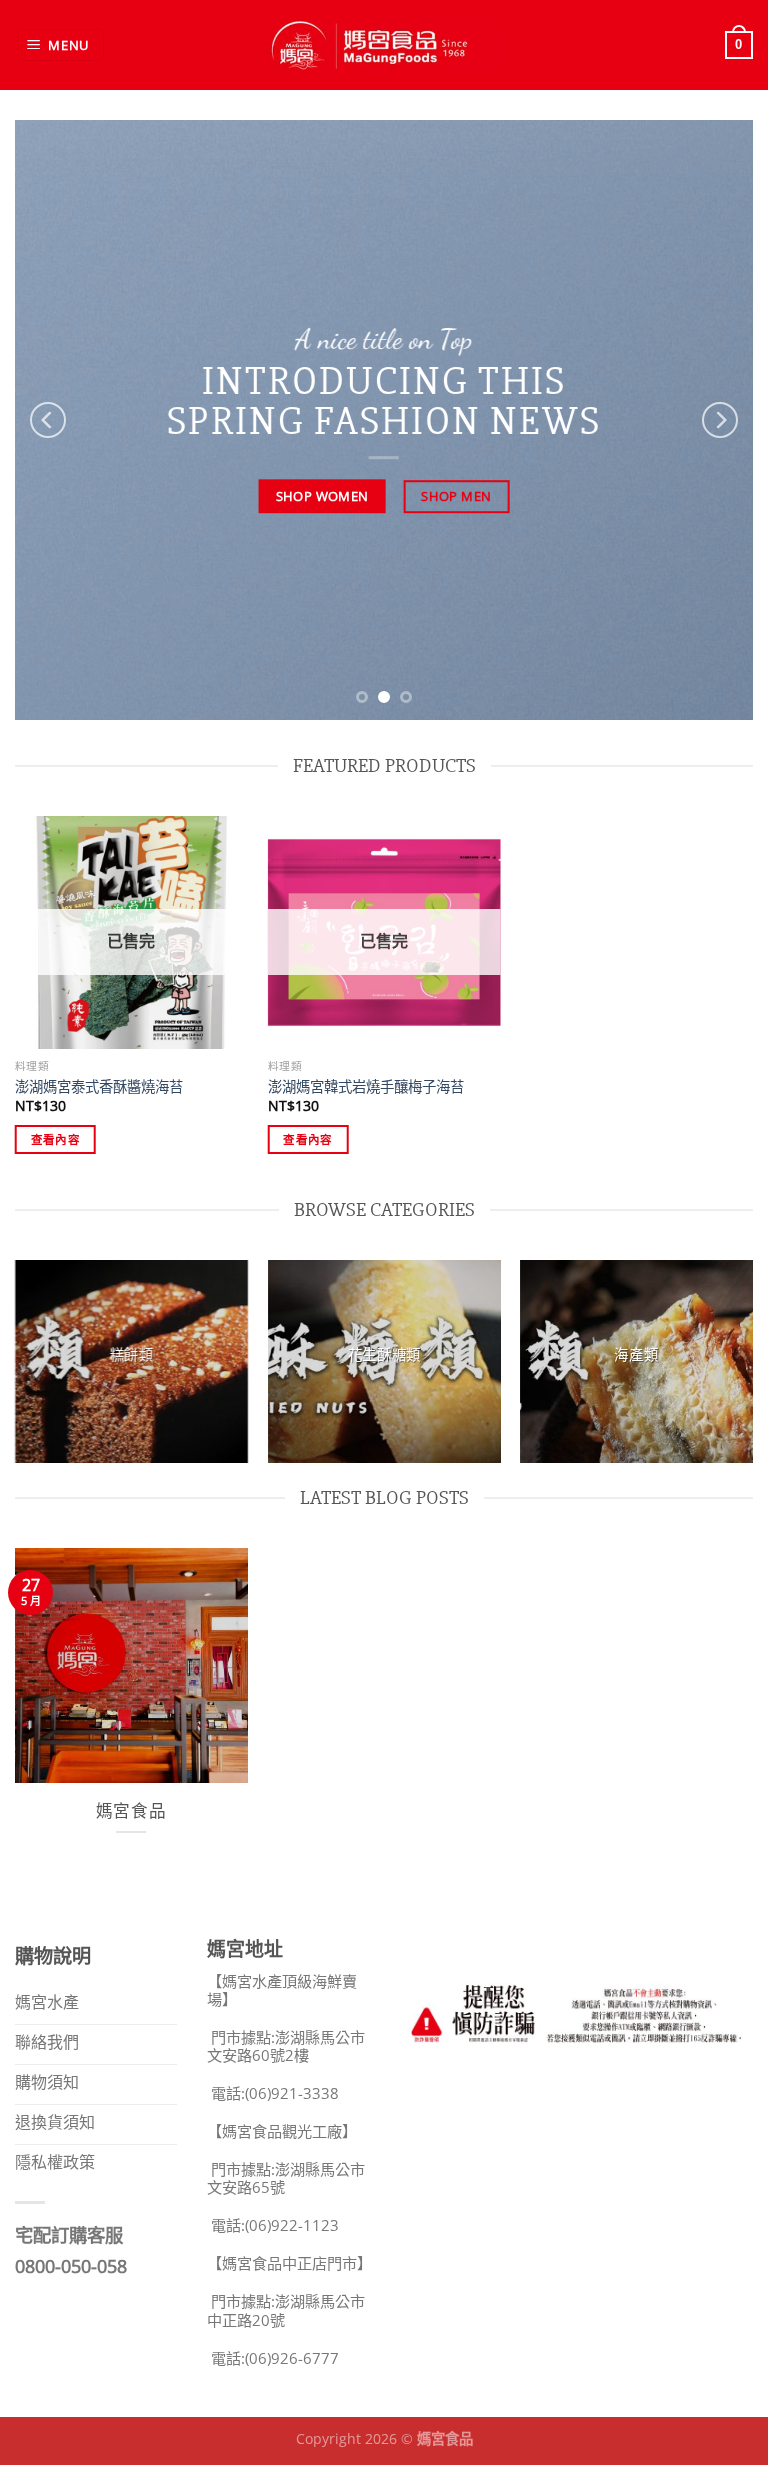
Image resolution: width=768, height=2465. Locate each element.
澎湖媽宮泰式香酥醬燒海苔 (99, 1087)
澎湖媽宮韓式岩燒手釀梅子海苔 (366, 1087)
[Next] (720, 420)
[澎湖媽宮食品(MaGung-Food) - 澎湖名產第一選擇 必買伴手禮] (384, 44)
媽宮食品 (131, 1812)
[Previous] (48, 420)
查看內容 (55, 1139)
